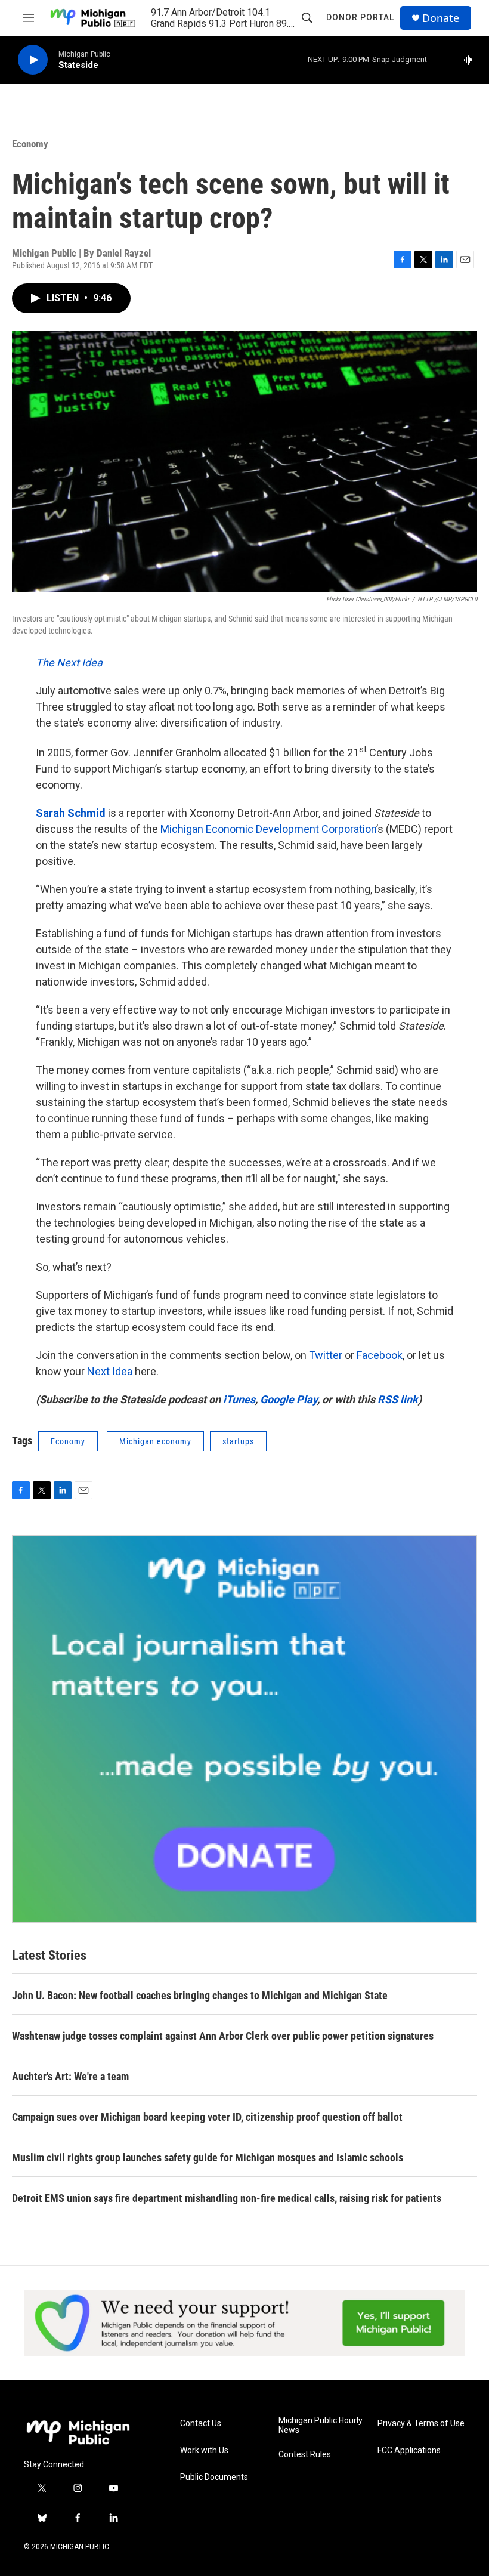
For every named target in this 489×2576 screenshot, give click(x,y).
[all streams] (471, 60)
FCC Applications (409, 2450)
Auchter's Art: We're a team (70, 2076)
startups (238, 1441)
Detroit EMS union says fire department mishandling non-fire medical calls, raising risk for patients (227, 2198)
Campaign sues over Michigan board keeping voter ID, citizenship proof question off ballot (207, 2117)
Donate (441, 18)
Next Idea (110, 1371)
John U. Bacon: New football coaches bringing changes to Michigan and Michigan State (200, 1995)
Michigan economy (155, 1441)
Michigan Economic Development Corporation (268, 829)
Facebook (380, 1355)
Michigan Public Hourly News (321, 2425)
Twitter (326, 1355)
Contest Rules (305, 2455)
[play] (33, 60)
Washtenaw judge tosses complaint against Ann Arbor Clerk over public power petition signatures (223, 2036)
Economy (30, 144)
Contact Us (201, 2424)
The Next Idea (69, 662)
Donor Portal (360, 17)
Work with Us (204, 2450)
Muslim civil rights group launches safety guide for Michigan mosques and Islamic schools (208, 2158)
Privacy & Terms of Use (421, 2424)
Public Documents (214, 2477)
